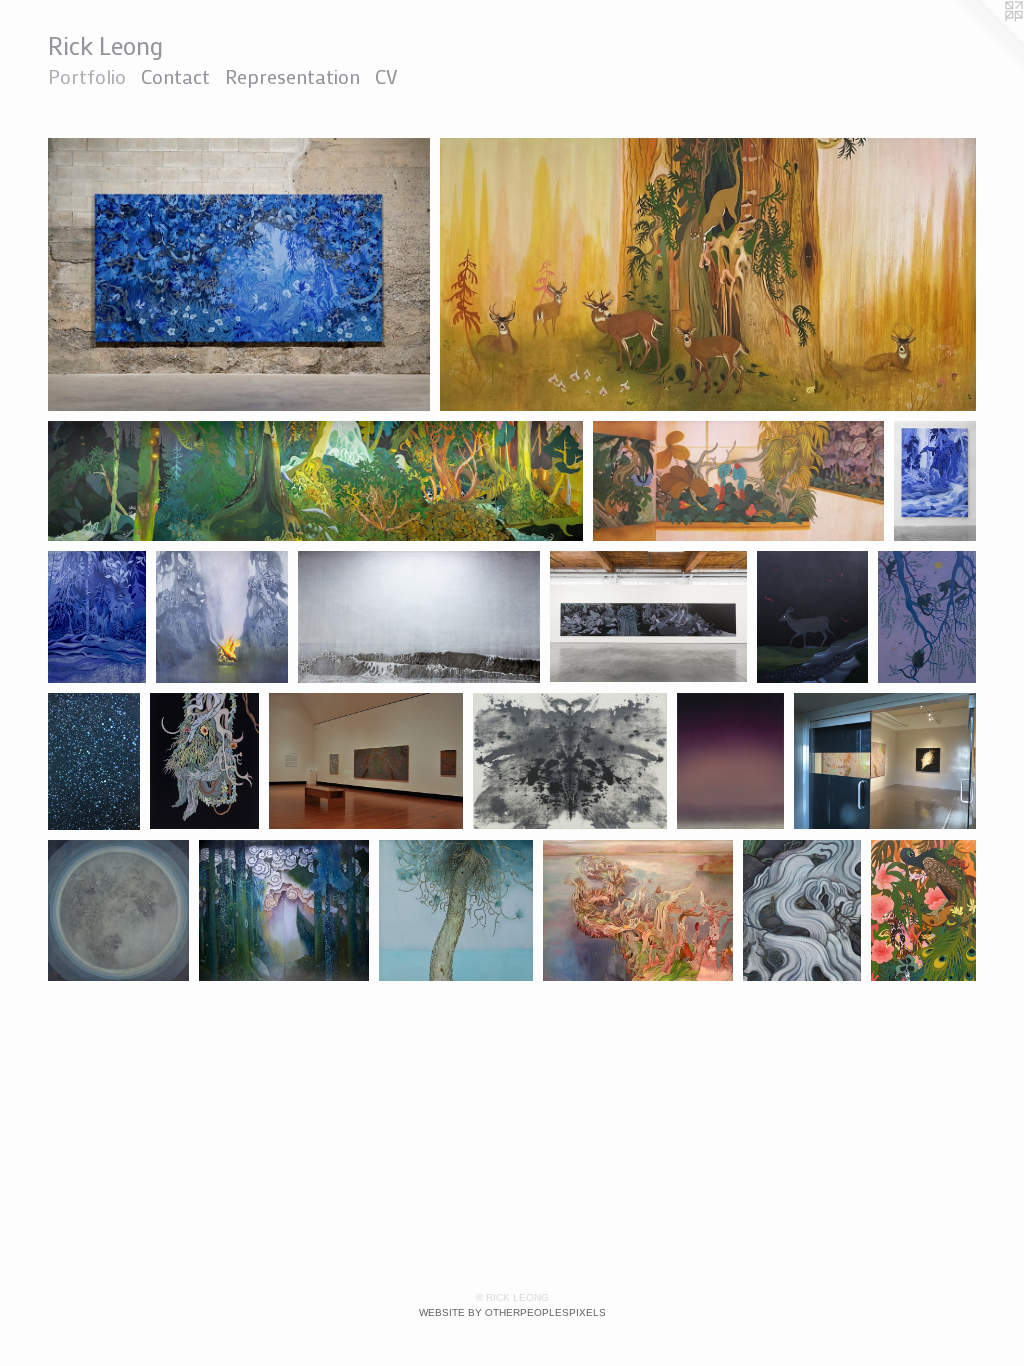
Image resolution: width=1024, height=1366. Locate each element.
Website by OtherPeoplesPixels (512, 1312)
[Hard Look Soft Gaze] (315, 481)
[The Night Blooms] (239, 274)
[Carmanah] (221, 616)
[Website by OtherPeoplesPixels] (984, 40)
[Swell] (419, 616)
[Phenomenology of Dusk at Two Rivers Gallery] (366, 761)
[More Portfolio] (923, 911)
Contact (175, 76)
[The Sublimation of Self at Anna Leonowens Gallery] (570, 761)
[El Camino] (927, 616)
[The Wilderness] (118, 911)
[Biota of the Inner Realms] (738, 481)
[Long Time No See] (708, 274)
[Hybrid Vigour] (730, 761)
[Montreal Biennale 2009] (638, 910)
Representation (292, 76)
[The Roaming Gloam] (284, 911)
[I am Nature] (455, 910)
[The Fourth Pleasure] (648, 616)
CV (386, 76)
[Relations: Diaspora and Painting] (935, 481)
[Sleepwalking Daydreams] (204, 761)
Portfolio (87, 76)
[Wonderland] (802, 910)
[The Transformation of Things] (813, 616)
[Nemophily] (94, 761)
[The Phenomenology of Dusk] (885, 761)
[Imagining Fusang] (97, 616)
